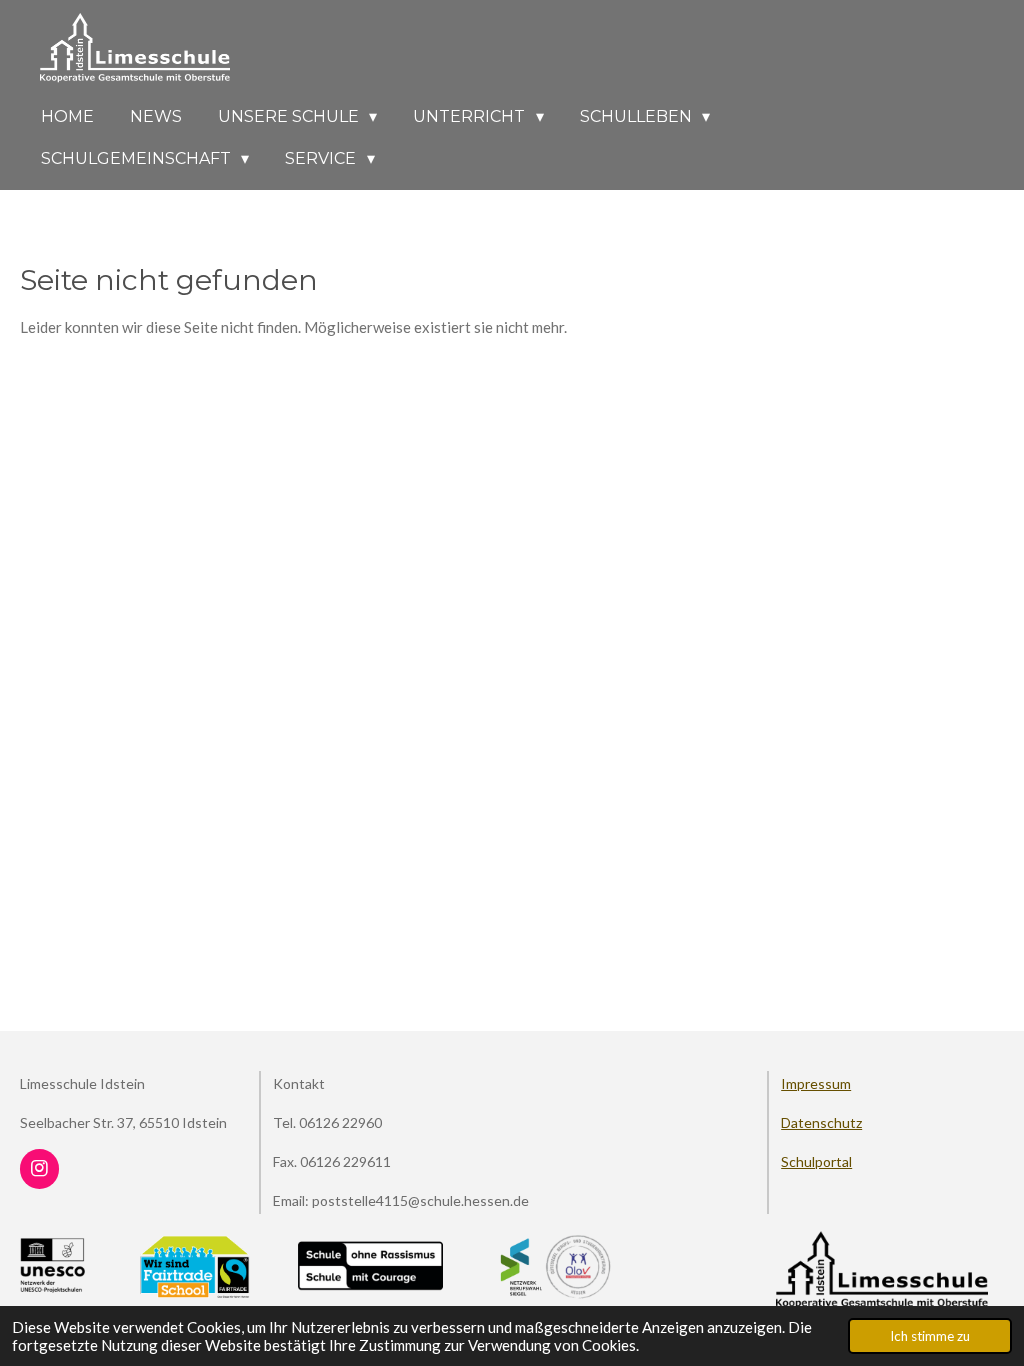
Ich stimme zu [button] (930, 1336)
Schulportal (816, 1161)
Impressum (816, 1083)
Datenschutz (821, 1122)
